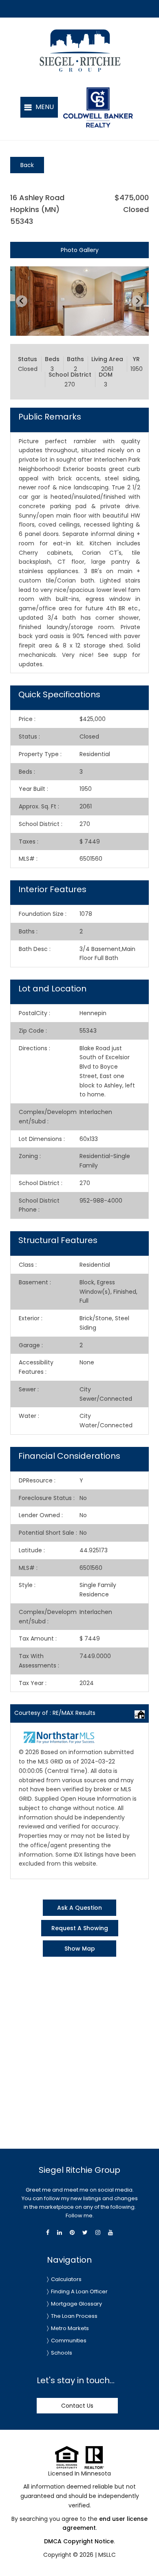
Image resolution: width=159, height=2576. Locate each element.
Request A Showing (80, 1928)
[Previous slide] (22, 301)
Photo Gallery (80, 250)
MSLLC (107, 2555)
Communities (69, 2340)
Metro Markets (70, 2328)
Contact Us (77, 2406)
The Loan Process (74, 2316)
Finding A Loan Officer (79, 2291)
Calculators (66, 2279)
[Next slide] (137, 301)
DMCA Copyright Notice (79, 2541)
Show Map (80, 1949)
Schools (62, 2353)
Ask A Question (79, 1908)
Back (27, 165)
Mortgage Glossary (76, 2304)
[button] (39, 107)
